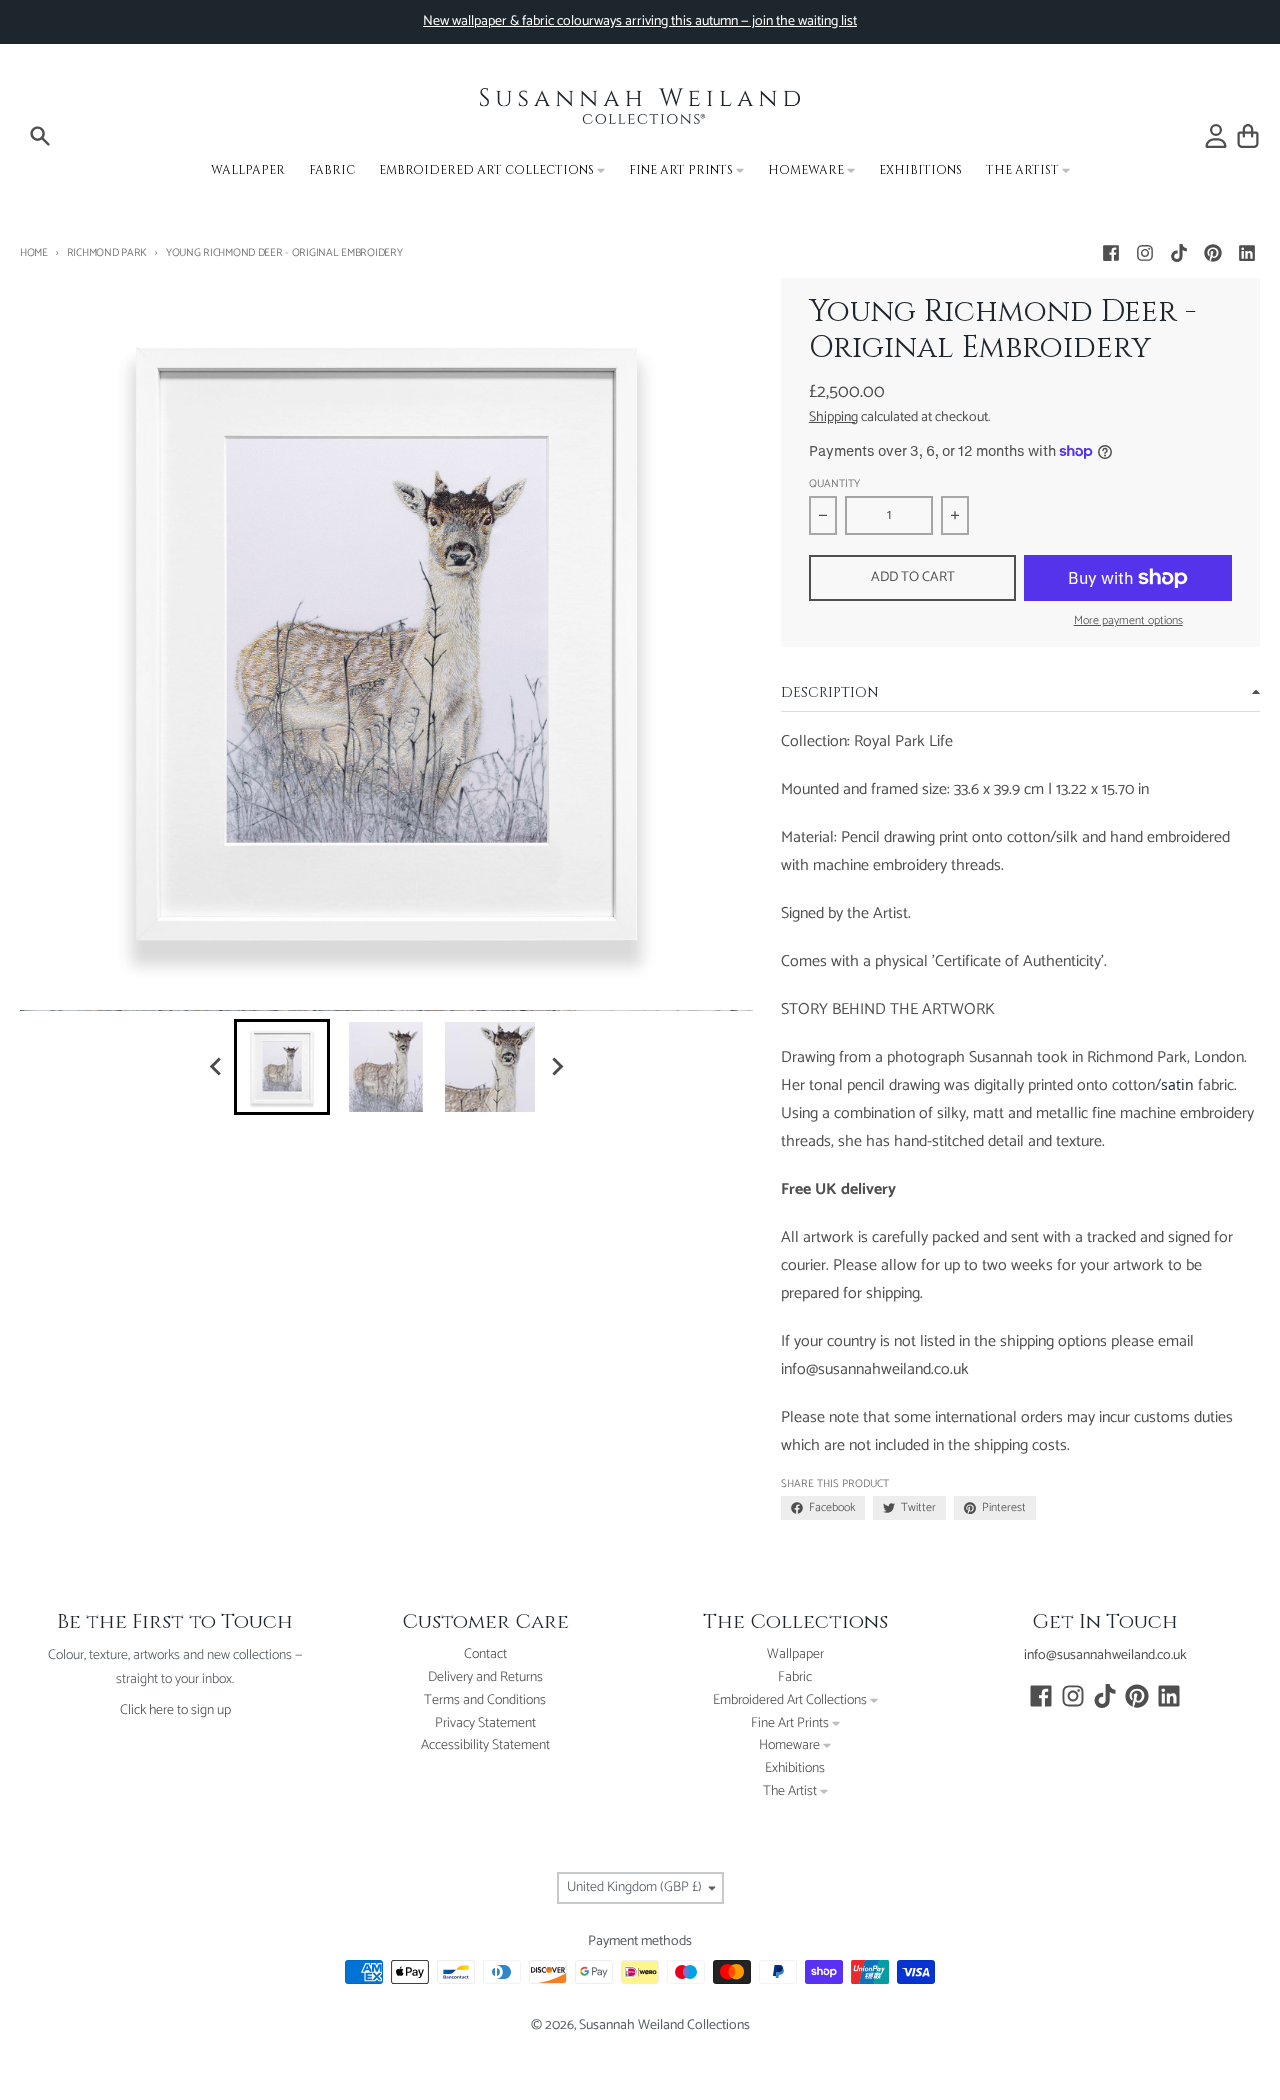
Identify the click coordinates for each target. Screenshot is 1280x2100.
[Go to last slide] (216, 1067)
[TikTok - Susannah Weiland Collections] (1179, 253)
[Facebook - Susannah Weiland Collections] (1111, 253)
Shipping (833, 417)
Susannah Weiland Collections (664, 2025)
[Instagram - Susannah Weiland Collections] (1145, 253)
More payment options (1128, 621)
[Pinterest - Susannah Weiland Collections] (1213, 253)
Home (34, 253)
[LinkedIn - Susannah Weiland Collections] (1247, 253)
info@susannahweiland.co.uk (1105, 1655)
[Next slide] (556, 1067)
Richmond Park (107, 253)
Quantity (834, 484)
